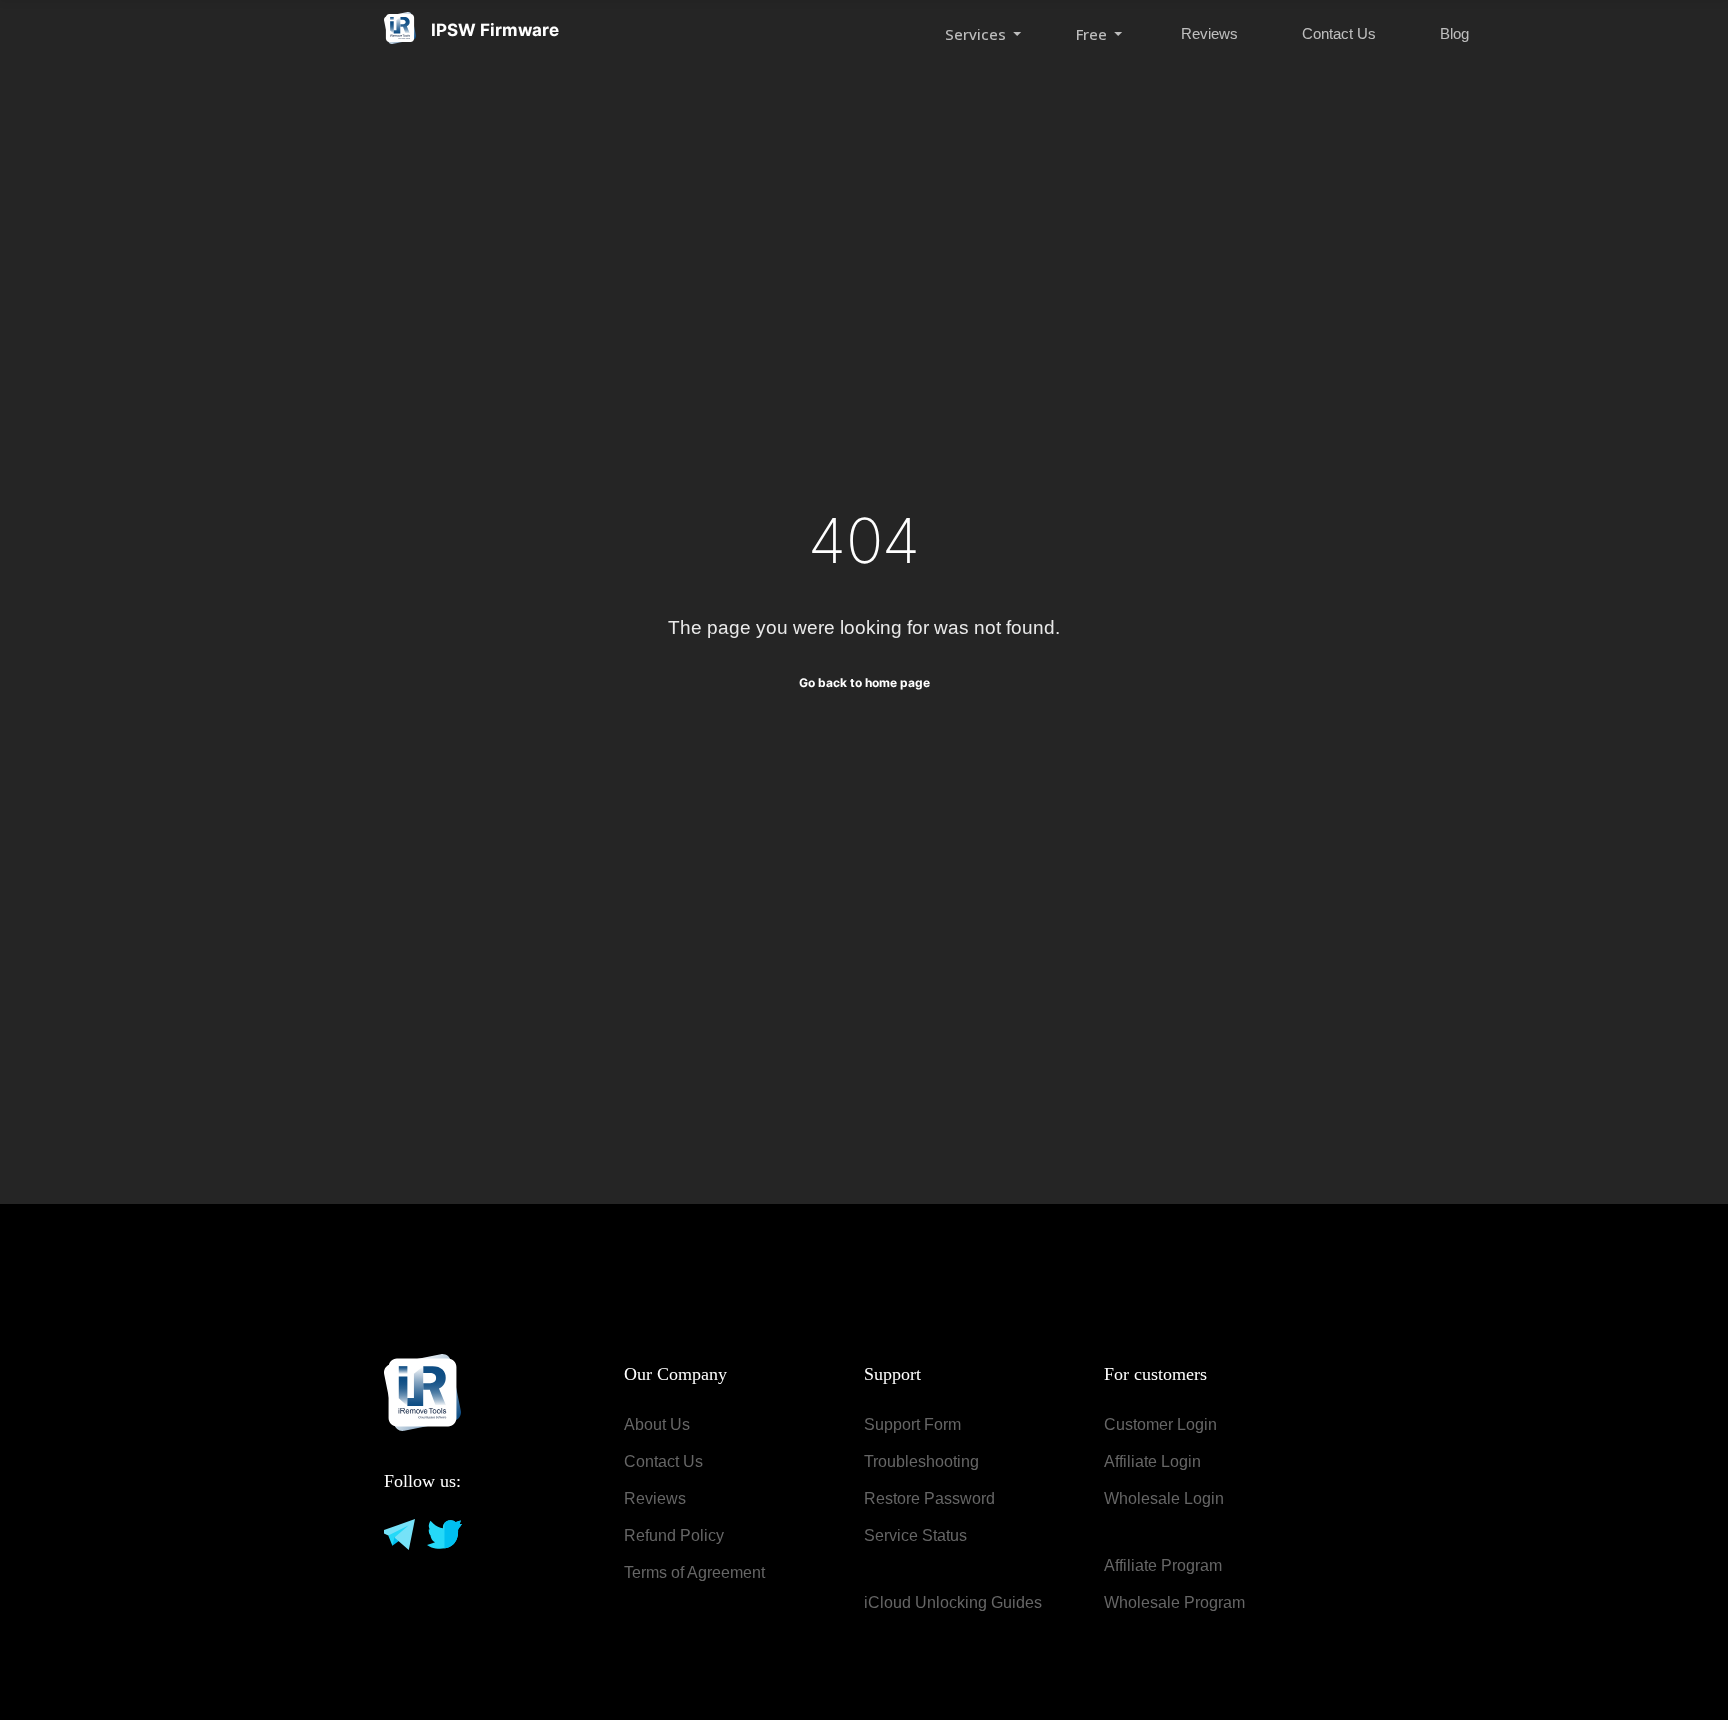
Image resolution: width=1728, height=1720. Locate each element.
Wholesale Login (1164, 1498)
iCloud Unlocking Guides (953, 1602)
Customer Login (1160, 1424)
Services (977, 34)
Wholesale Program (1174, 1602)
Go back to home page (864, 682)
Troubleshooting (921, 1461)
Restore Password (929, 1498)
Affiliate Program (1163, 1565)
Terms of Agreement (694, 1572)
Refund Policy (674, 1535)
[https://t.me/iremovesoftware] (397, 1532)
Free (1093, 34)
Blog (1454, 33)
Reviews (1209, 33)
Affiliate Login (1152, 1461)
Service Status (915, 1535)
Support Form (912, 1424)
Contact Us (1339, 33)
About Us (657, 1424)
